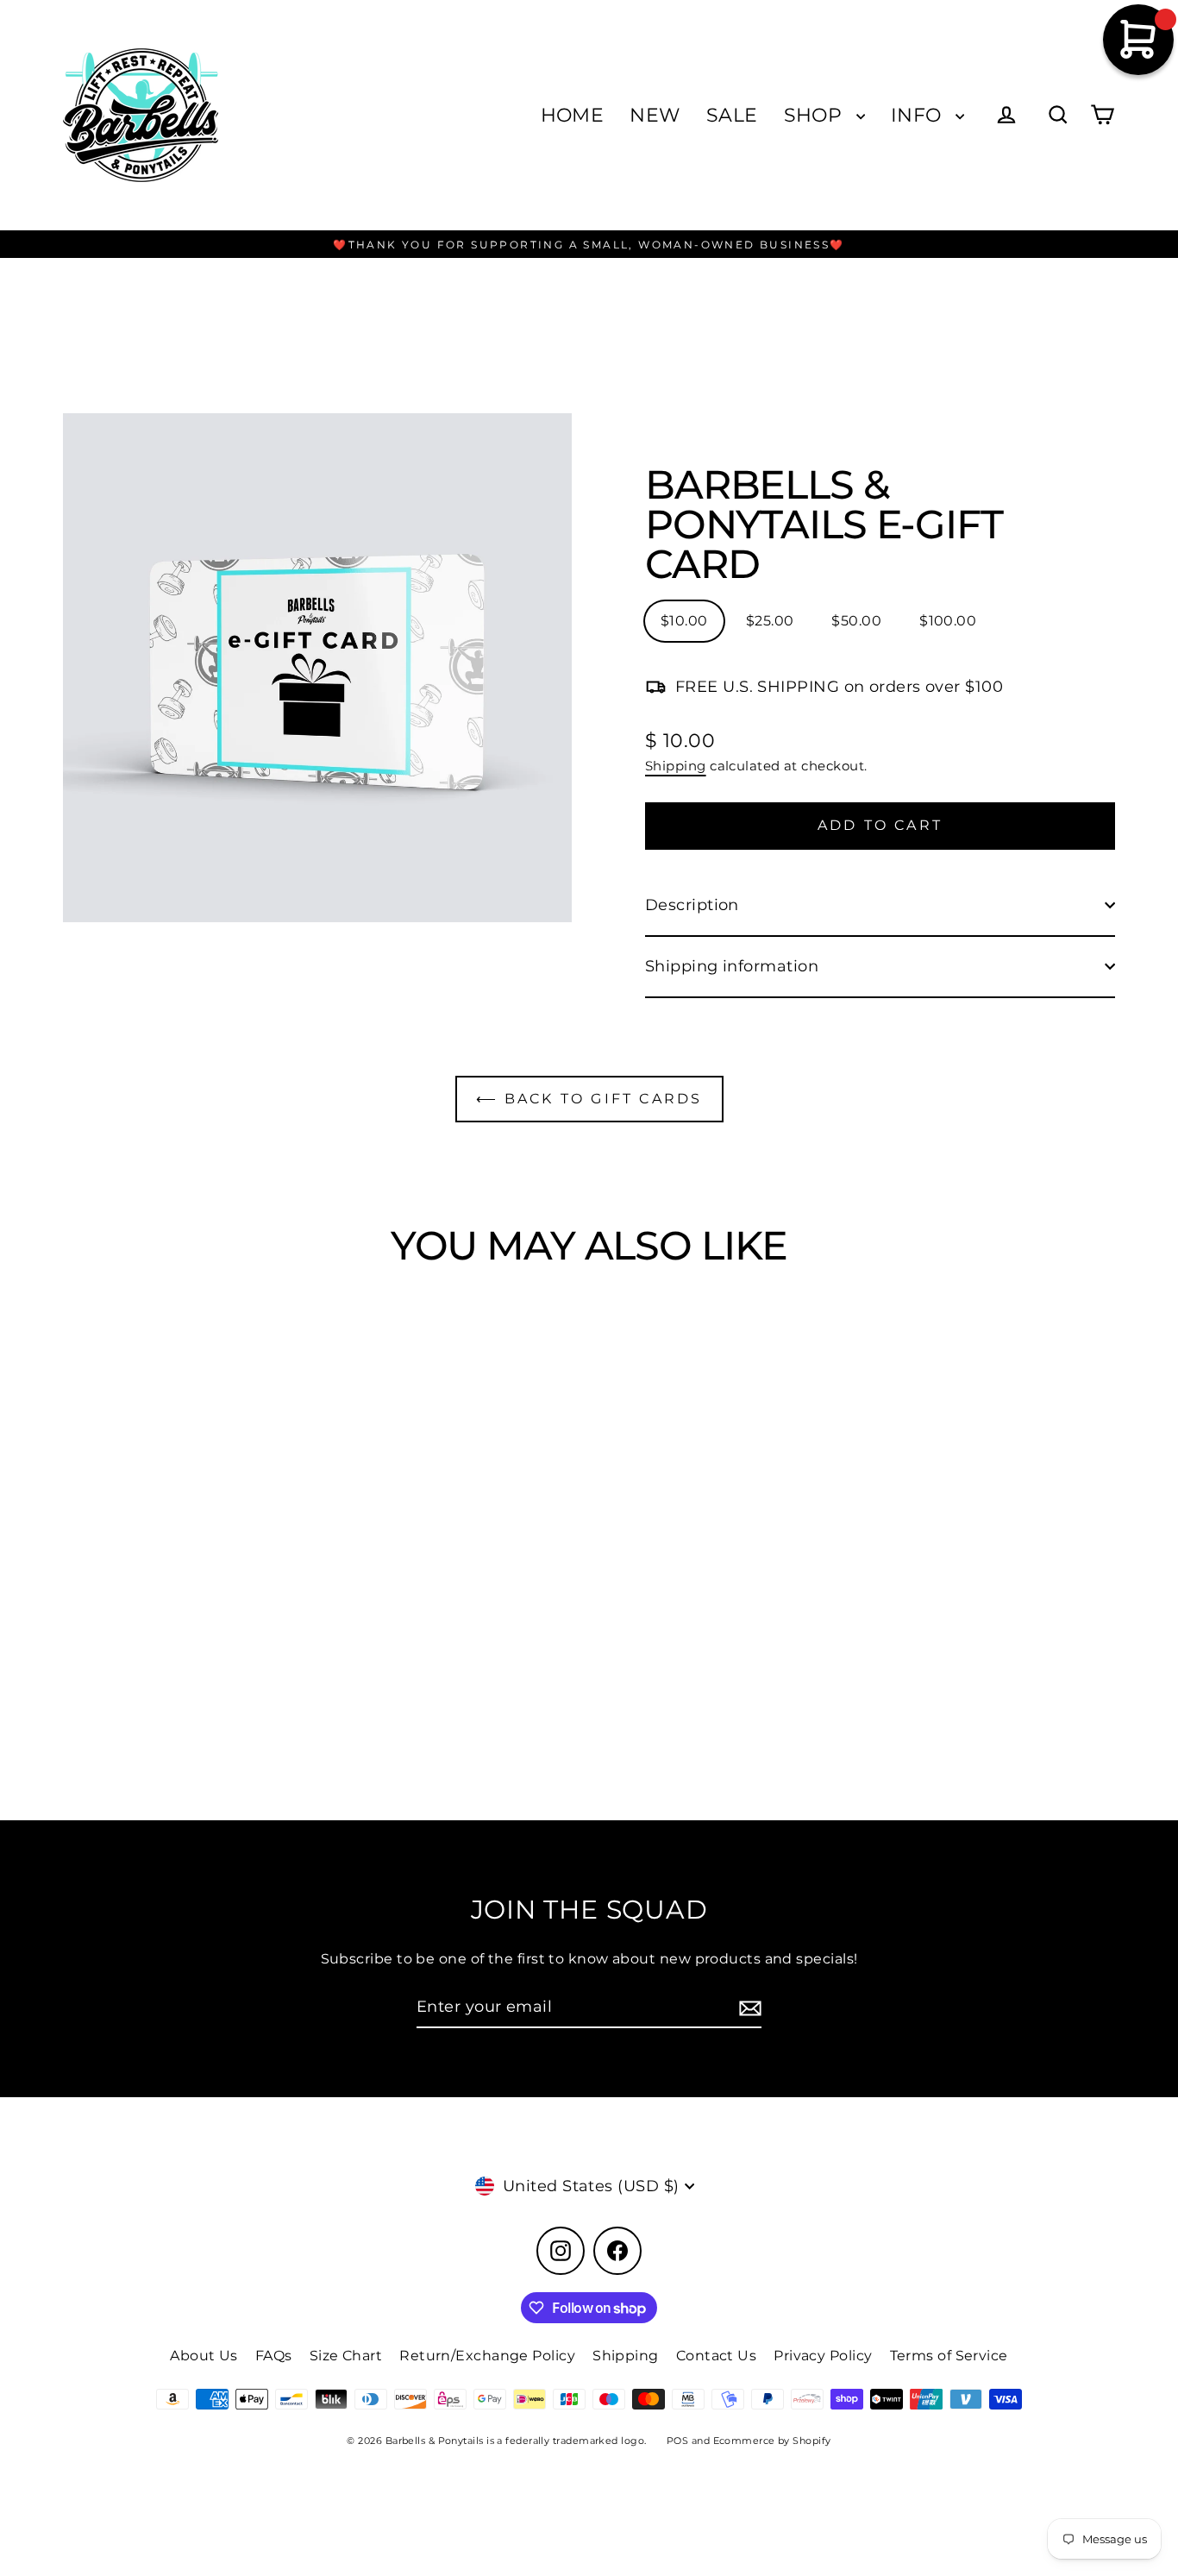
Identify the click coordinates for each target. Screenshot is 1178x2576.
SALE (732, 115)
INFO (919, 115)
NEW (655, 115)
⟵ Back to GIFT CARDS (589, 1099)
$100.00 (948, 621)
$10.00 (684, 621)
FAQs (274, 2356)
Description (692, 905)
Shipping (676, 766)
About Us (204, 2356)
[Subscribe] (748, 2008)
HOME (573, 115)
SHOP (816, 115)
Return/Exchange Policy (487, 2356)
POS (677, 2441)
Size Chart (346, 2356)
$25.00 (770, 621)
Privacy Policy (823, 2356)
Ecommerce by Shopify (772, 2441)
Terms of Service (949, 2356)
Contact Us (717, 2356)
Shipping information (732, 966)
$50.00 (856, 621)
